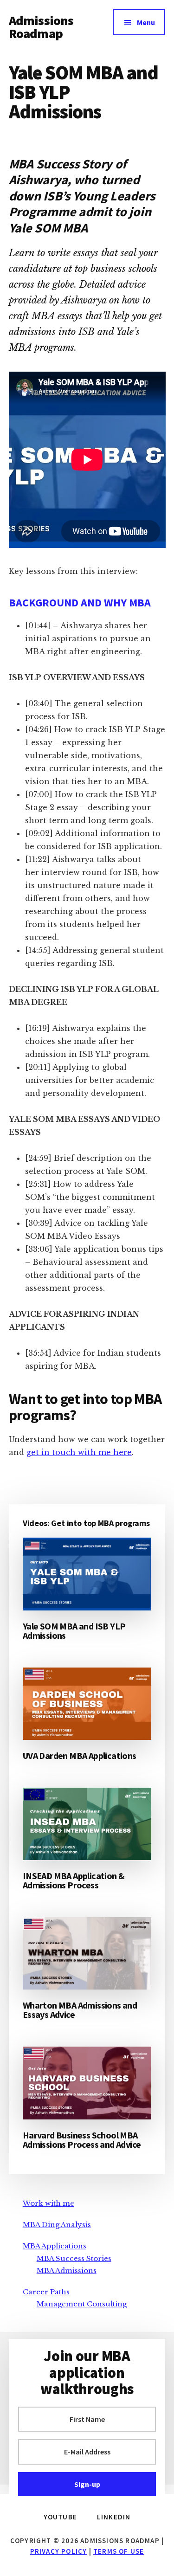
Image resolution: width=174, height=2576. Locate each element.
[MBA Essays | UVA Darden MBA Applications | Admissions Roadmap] (87, 1704)
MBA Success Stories (74, 2258)
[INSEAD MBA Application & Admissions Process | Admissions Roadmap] (87, 1824)
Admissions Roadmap (41, 27)
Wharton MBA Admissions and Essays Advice (80, 2010)
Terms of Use (119, 2551)
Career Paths (46, 2292)
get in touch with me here (79, 1452)
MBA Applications (55, 2246)
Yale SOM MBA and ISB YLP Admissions (74, 1631)
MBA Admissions (67, 2270)
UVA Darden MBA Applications (80, 1755)
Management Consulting (82, 2304)
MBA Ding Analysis (57, 2225)
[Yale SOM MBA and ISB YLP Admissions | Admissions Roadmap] (87, 1574)
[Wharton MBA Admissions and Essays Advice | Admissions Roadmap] (87, 1953)
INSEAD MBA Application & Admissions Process (74, 1880)
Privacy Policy (59, 2551)
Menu (146, 22)
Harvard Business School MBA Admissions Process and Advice (82, 2140)
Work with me (48, 2203)
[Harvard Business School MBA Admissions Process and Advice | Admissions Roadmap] (87, 2083)
